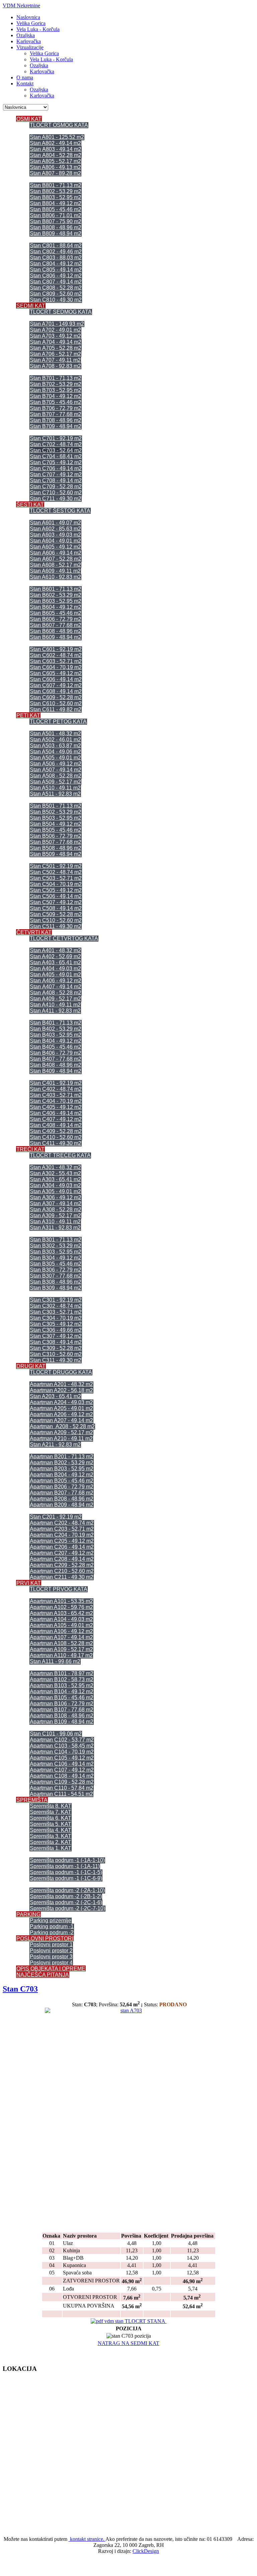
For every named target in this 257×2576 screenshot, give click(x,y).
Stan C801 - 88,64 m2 (56, 246)
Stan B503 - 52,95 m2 (56, 818)
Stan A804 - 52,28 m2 (56, 155)
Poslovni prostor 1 (51, 1945)
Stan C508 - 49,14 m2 (56, 908)
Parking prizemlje (51, 1920)
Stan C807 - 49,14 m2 (56, 282)
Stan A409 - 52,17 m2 (55, 999)
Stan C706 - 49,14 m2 (56, 468)
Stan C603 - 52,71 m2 (56, 661)
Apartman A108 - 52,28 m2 (61, 1643)
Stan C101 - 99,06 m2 (56, 1734)
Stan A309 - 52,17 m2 (55, 1216)
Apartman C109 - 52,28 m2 (62, 1782)
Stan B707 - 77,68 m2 (56, 414)
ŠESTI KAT (30, 505)
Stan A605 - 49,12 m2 (55, 547)
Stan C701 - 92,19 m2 (56, 438)
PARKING (28, 1914)
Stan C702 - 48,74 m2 (56, 444)
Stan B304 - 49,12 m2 (56, 1258)
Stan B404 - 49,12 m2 (56, 1041)
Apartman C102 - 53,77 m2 (62, 1740)
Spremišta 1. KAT (51, 1848)
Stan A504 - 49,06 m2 (55, 752)
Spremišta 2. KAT (51, 1842)
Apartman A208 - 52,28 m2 (62, 1426)
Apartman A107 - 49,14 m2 (61, 1637)
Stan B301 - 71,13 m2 (56, 1240)
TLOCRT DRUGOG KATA (61, 1372)
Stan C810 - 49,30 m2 (56, 300)
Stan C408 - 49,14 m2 (56, 1125)
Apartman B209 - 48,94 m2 (62, 1505)
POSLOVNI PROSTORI (45, 1939)
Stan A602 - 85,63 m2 (55, 529)
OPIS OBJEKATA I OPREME (51, 1969)
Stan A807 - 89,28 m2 (55, 173)
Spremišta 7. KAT (51, 1812)
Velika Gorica (31, 23)
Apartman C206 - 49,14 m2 (62, 1547)
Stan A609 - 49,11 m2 (55, 571)
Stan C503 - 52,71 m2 (56, 878)
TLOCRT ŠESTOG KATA (60, 511)
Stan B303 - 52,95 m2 (56, 1252)
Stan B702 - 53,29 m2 (56, 384)
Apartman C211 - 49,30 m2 (62, 1577)
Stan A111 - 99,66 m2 (55, 1661)
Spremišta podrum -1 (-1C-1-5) (66, 1872)
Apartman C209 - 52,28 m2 (62, 1565)
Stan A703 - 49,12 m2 (55, 336)
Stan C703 (20, 1989)
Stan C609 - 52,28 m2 (56, 697)
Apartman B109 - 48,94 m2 (62, 1722)
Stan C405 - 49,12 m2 (56, 1107)
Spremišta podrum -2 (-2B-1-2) (66, 1896)
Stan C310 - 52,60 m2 (56, 1354)
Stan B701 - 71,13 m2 (56, 378)
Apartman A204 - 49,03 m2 (61, 1402)
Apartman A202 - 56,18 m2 (61, 1390)
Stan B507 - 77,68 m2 (56, 842)
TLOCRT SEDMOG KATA (61, 312)
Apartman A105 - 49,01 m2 (61, 1625)
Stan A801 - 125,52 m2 (57, 137)
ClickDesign (146, 2551)
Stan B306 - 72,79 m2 (56, 1270)
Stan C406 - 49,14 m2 (56, 1113)
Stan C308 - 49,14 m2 (56, 1342)
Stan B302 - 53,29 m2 (56, 1246)
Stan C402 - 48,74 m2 (56, 1089)
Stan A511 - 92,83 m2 (55, 794)
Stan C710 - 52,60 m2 (56, 493)
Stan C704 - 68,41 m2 (56, 456)
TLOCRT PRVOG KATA (59, 1589)
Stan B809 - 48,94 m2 (56, 233)
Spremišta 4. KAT (51, 1830)
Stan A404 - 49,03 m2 (55, 969)
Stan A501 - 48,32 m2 (55, 734)
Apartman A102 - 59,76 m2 (61, 1607)
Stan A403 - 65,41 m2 (55, 962)
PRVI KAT (29, 1583)
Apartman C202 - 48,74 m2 (62, 1523)
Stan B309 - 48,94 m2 (56, 1288)
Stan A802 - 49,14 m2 (55, 143)
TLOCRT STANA (145, 2321)
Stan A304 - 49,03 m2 (55, 1185)
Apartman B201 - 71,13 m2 (62, 1457)
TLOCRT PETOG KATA (58, 721)
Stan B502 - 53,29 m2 (56, 812)
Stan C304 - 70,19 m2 (56, 1318)
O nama (25, 77)
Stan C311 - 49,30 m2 (56, 1360)
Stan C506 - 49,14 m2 (56, 896)
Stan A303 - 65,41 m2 (55, 1179)
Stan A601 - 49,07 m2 (55, 523)
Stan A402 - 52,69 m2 (55, 956)
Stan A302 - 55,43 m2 (55, 1173)
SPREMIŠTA (32, 1800)
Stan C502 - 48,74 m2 (56, 872)
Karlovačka (29, 41)
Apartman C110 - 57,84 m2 (62, 1788)
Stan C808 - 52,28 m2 (56, 288)
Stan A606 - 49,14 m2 (56, 553)
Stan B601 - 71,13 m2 (56, 589)
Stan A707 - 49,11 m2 (55, 360)
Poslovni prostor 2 (51, 1951)
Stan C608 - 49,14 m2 (56, 691)
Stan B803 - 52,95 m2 (56, 197)
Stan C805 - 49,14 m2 (56, 270)
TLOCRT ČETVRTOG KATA (64, 938)
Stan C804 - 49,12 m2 (56, 264)
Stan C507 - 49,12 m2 (56, 902)
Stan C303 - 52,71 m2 (56, 1312)
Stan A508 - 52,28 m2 (56, 776)
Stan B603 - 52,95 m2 (56, 601)
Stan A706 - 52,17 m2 (55, 354)
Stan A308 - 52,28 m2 (56, 1210)
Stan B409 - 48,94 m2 (56, 1071)
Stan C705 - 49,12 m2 (56, 462)
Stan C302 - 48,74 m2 (56, 1306)
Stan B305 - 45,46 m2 (56, 1264)
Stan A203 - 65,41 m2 (55, 1396)
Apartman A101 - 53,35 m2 (61, 1601)
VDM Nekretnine (21, 6)
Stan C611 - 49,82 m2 (56, 709)
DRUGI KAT (31, 1366)
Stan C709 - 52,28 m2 (56, 487)
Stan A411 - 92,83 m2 (55, 1011)
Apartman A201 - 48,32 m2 (61, 1384)
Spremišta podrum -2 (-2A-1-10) (67, 1890)
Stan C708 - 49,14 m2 (56, 480)
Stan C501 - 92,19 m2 (56, 866)
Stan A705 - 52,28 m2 (56, 348)
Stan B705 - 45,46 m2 (56, 402)
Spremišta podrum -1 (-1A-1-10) (67, 1860)
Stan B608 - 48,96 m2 (56, 631)
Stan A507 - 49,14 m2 (56, 770)
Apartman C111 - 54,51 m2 (61, 1794)
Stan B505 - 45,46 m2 (56, 830)
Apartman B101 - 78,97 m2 (62, 1673)
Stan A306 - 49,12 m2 (56, 1197)
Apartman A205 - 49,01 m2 (61, 1408)
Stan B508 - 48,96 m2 (56, 848)
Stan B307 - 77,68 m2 (56, 1276)
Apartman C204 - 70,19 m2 (62, 1535)
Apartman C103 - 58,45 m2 (62, 1746)
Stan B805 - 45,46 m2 (56, 209)
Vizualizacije (30, 47)
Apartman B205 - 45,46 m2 (62, 1481)
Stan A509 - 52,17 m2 (55, 782)
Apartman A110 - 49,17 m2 (61, 1655)
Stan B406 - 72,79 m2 (56, 1053)
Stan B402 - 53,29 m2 (56, 1029)
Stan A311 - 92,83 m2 (55, 1228)
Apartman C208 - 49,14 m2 (62, 1559)
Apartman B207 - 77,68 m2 (62, 1493)
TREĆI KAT (30, 1149)
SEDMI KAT (31, 306)
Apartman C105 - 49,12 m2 (62, 1758)
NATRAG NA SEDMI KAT (128, 2343)
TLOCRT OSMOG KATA (59, 125)
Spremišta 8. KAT (51, 1806)
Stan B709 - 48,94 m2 (56, 426)
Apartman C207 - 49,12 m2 (62, 1553)
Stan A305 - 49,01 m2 (55, 1191)
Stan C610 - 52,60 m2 (56, 703)
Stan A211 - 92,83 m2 (55, 1444)
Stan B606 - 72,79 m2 (56, 619)
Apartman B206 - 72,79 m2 (62, 1487)
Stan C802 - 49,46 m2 (56, 252)
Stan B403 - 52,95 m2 (56, 1035)
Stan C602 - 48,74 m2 (56, 655)
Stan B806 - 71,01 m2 (56, 215)
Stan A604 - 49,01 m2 (55, 541)
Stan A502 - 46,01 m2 (55, 740)
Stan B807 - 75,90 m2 (56, 221)
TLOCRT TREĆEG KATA (60, 1155)
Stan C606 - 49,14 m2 (56, 679)
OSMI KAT (29, 119)
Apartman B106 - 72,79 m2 (62, 1704)
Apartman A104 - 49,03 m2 (61, 1619)
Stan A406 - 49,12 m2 (56, 981)
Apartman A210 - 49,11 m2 (61, 1438)
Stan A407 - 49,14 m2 (56, 987)
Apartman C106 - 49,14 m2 (62, 1764)
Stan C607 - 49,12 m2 (56, 685)
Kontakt (25, 84)
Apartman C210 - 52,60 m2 (62, 1571)
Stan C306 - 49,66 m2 (56, 1330)
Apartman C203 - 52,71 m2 (62, 1529)
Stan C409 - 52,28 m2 (56, 1131)
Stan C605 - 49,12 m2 (56, 673)
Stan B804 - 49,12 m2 (56, 203)
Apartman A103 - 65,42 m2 (61, 1613)
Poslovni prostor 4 (51, 1963)
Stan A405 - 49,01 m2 (55, 975)
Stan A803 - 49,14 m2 (56, 149)
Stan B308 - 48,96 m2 (56, 1282)
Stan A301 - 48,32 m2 (55, 1167)
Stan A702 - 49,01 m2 (55, 330)
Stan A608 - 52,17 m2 (55, 565)
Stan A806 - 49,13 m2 (55, 167)
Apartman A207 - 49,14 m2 (61, 1420)
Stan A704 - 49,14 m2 (56, 342)
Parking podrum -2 (52, 1933)
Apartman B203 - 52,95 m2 (62, 1469)
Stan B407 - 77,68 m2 (56, 1059)
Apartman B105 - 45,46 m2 (62, 1698)
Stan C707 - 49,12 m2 (56, 474)
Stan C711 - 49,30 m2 (56, 499)
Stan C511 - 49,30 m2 (56, 926)
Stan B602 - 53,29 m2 (56, 595)
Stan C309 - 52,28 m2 (56, 1348)
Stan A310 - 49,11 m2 (55, 1222)
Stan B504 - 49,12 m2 (56, 824)
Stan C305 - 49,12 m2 (56, 1324)
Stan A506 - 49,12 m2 (56, 764)
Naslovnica (28, 17)
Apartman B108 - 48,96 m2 (62, 1716)
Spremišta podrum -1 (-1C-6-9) (66, 1878)
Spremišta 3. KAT (51, 1836)
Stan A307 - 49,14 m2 (56, 1203)
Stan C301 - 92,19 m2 (56, 1300)
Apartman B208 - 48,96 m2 (62, 1499)
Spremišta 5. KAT (51, 1824)
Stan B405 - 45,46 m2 (56, 1047)
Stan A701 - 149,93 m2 (57, 324)
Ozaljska (26, 35)
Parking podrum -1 (52, 1926)
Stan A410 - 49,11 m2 (55, 1005)
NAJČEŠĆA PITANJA (43, 1975)
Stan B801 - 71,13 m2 (56, 185)
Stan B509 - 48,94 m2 (56, 854)
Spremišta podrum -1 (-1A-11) (65, 1866)
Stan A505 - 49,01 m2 (55, 758)
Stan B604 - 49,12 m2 (56, 607)
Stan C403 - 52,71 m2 (56, 1095)
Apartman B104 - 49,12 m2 (62, 1692)
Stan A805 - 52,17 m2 (55, 161)
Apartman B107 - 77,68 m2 (62, 1710)
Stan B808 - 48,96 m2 (56, 227)
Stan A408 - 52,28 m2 (56, 993)
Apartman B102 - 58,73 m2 (62, 1679)
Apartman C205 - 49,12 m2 (62, 1541)
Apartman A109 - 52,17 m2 (61, 1649)
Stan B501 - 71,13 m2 (56, 806)
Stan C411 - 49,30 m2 (56, 1143)
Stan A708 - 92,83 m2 (55, 366)
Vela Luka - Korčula (38, 29)
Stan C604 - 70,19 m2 (56, 667)
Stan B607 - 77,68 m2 (56, 625)
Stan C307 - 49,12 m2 (56, 1336)
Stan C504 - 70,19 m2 (56, 884)
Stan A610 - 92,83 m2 (55, 577)
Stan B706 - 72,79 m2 (56, 408)
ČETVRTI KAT (34, 932)
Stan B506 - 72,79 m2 (56, 836)
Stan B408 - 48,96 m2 (56, 1065)
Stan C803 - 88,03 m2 (56, 258)
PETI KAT (28, 715)
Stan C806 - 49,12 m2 (56, 276)
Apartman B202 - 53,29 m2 (62, 1463)
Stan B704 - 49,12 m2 (56, 396)
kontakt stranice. (87, 2539)
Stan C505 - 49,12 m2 (56, 890)
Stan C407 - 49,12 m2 (56, 1119)
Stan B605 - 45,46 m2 (56, 613)
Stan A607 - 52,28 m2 (56, 559)
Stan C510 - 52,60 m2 (56, 920)
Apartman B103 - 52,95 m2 (62, 1685)
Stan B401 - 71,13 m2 (56, 1023)
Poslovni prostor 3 (51, 1957)
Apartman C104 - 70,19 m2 (62, 1752)
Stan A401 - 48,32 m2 (55, 950)
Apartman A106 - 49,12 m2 (61, 1631)
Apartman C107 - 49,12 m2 (62, 1770)
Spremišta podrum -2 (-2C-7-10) (67, 1908)
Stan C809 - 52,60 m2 (56, 294)
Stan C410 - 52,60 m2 (56, 1137)
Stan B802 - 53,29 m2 (56, 191)
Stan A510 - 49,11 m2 (55, 788)
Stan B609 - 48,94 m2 (56, 637)
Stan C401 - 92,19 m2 (56, 1083)
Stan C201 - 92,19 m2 (56, 1517)
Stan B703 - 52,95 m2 (56, 390)
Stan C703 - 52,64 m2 (56, 450)
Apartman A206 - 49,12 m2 (61, 1414)
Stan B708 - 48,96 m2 (56, 420)
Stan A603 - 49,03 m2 (55, 535)
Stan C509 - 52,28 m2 (56, 914)
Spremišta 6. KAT (51, 1818)
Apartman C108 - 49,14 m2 (62, 1776)
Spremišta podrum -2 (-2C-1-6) (66, 1902)
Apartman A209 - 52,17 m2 (61, 1432)
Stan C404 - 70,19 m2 (56, 1101)
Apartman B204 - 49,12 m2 (62, 1475)
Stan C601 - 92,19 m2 (56, 649)
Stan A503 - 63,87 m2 (55, 746)
